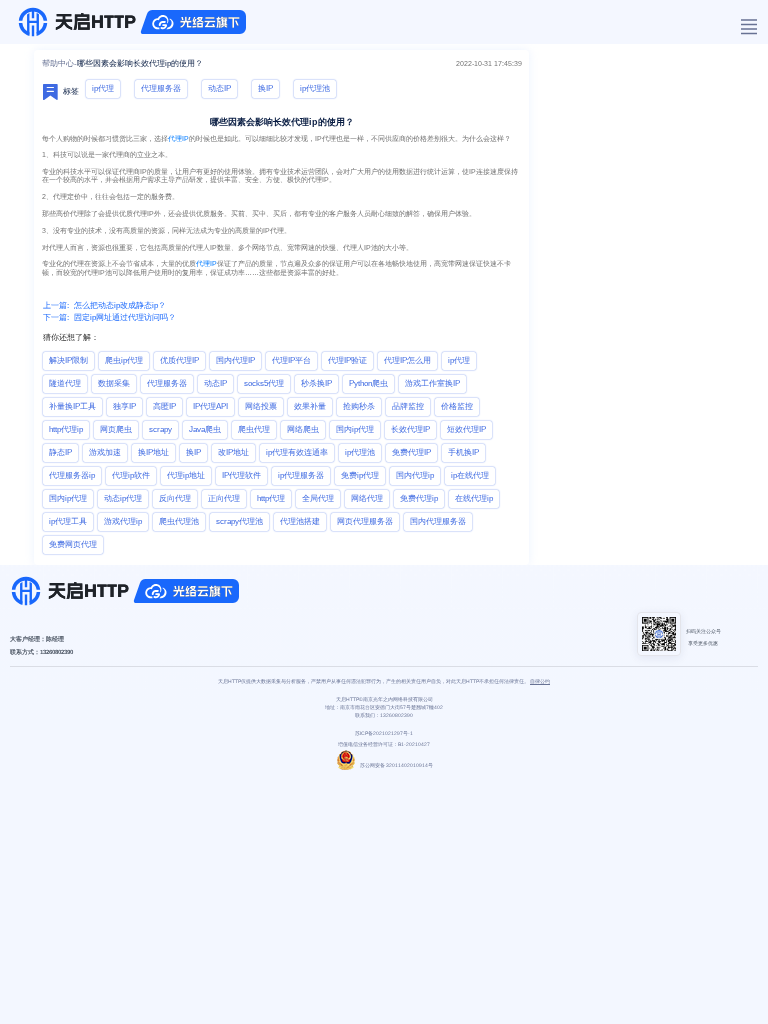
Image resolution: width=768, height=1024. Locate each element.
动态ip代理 (123, 498)
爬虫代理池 (179, 521)
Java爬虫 (205, 429)
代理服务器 (161, 88)
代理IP (178, 138)
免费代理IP (411, 452)
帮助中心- (59, 63)
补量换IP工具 (72, 406)
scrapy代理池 (239, 521)
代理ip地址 (186, 475)
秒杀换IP (316, 383)
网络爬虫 (303, 429)
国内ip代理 (355, 429)
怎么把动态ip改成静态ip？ (120, 305)
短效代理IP (466, 429)
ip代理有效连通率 (297, 452)
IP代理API (210, 406)
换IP (265, 88)
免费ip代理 (360, 475)
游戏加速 (105, 452)
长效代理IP (410, 429)
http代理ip (66, 429)
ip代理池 (315, 88)
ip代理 (103, 88)
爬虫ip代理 (124, 360)
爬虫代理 (254, 429)
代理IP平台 (291, 360)
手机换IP (463, 452)
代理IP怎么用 (407, 360)
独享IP (124, 406)
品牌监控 (408, 406)
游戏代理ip (123, 521)
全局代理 (318, 498)
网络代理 (367, 498)
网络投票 (261, 406)
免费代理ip (419, 498)
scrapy (160, 429)
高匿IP (164, 406)
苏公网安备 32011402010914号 (396, 765)
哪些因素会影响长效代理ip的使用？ (140, 63)
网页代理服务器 (365, 521)
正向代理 (224, 498)
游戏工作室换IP (432, 383)
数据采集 (114, 383)
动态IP (219, 88)
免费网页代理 (73, 544)
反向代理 (175, 498)
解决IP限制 (68, 360)
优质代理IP (179, 360)
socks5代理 (264, 383)
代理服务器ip (72, 475)
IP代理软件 (241, 475)
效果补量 (310, 406)
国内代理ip (415, 475)
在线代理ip (474, 498)
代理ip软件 (131, 475)
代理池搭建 (300, 521)
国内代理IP (235, 360)
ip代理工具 (68, 521)
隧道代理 (65, 383)
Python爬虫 (368, 383)
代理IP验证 (347, 360)
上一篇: (56, 305)
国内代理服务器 (438, 521)
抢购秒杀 (359, 406)
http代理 (271, 498)
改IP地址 (233, 452)
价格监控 (457, 406)
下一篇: (56, 317)
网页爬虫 (116, 429)
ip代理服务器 (301, 475)
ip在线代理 (470, 475)
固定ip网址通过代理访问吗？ (125, 317)
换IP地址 (153, 452)
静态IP (60, 452)
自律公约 (540, 681)
